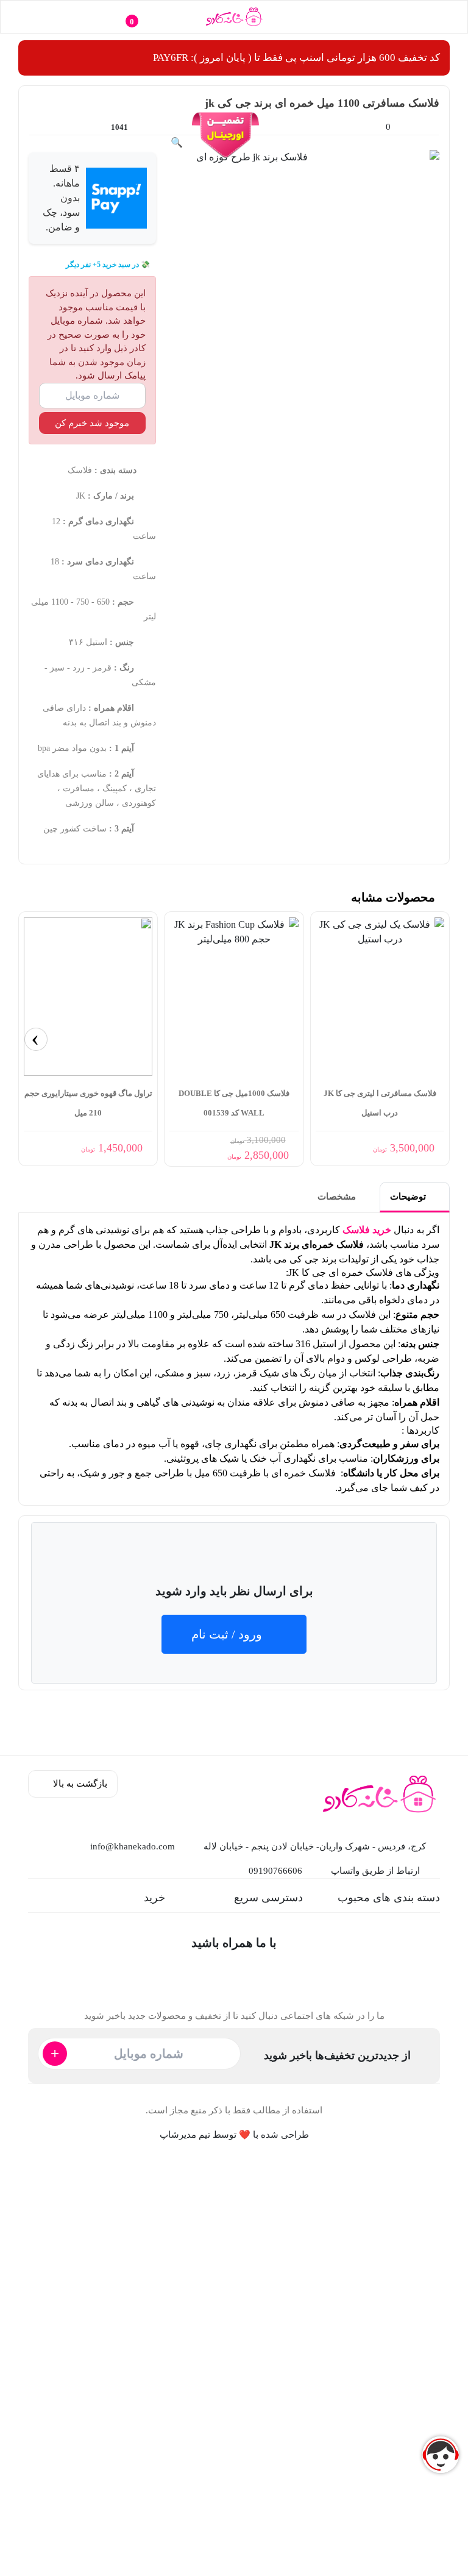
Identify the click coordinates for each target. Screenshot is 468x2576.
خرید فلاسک (367, 1230)
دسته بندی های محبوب (389, 1898)
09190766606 (275, 1871)
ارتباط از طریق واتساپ (375, 1871)
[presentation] (36, 1039)
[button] (423, 17)
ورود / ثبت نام (227, 1634)
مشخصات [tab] (338, 1197)
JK (81, 496)
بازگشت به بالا (79, 1784)
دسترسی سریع (268, 1898)
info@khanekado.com (133, 1846)
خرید (154, 1898)
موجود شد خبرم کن (92, 423)
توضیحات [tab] (409, 1197)
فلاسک (80, 470)
